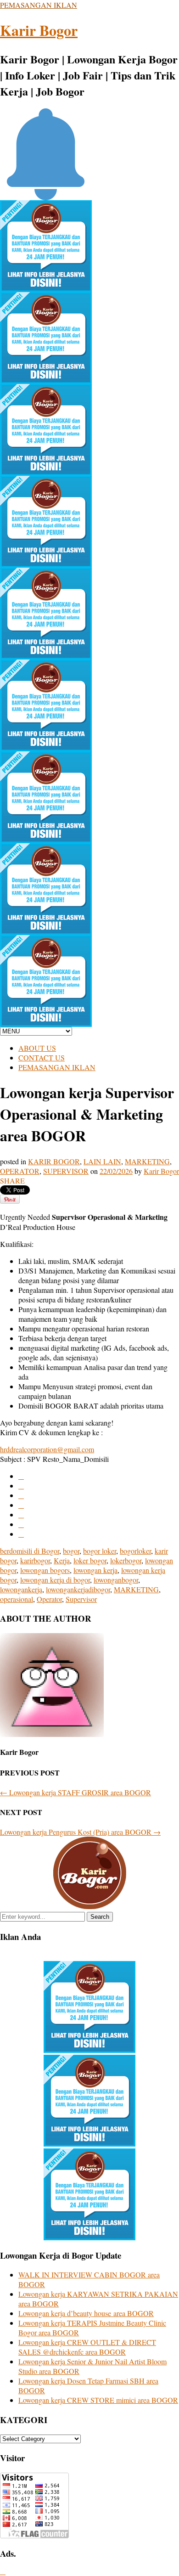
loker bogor (90, 1560)
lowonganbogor (116, 1580)
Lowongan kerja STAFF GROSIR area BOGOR (76, 1792)
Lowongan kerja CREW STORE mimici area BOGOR (98, 2400)
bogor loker (100, 1551)
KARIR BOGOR (54, 1161)
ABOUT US (37, 1048)
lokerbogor (126, 1560)
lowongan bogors (45, 1570)
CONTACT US (42, 1057)
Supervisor (81, 1599)
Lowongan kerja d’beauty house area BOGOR (86, 2313)
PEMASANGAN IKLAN (39, 5)
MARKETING (147, 1161)
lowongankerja (21, 1589)
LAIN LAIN (102, 1161)
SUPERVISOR (66, 1171)
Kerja (62, 1560)
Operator (49, 1599)
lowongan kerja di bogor (55, 1580)
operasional (17, 1599)
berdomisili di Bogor (30, 1551)
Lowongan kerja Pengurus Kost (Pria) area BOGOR (80, 1832)
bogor (71, 1551)
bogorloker (135, 1551)
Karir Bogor (39, 30)
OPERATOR (20, 1171)
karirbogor (35, 1560)
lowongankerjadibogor (78, 1589)
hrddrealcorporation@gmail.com (47, 1449)
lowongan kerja (95, 1570)
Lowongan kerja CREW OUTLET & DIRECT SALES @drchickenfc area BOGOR (87, 2347)
